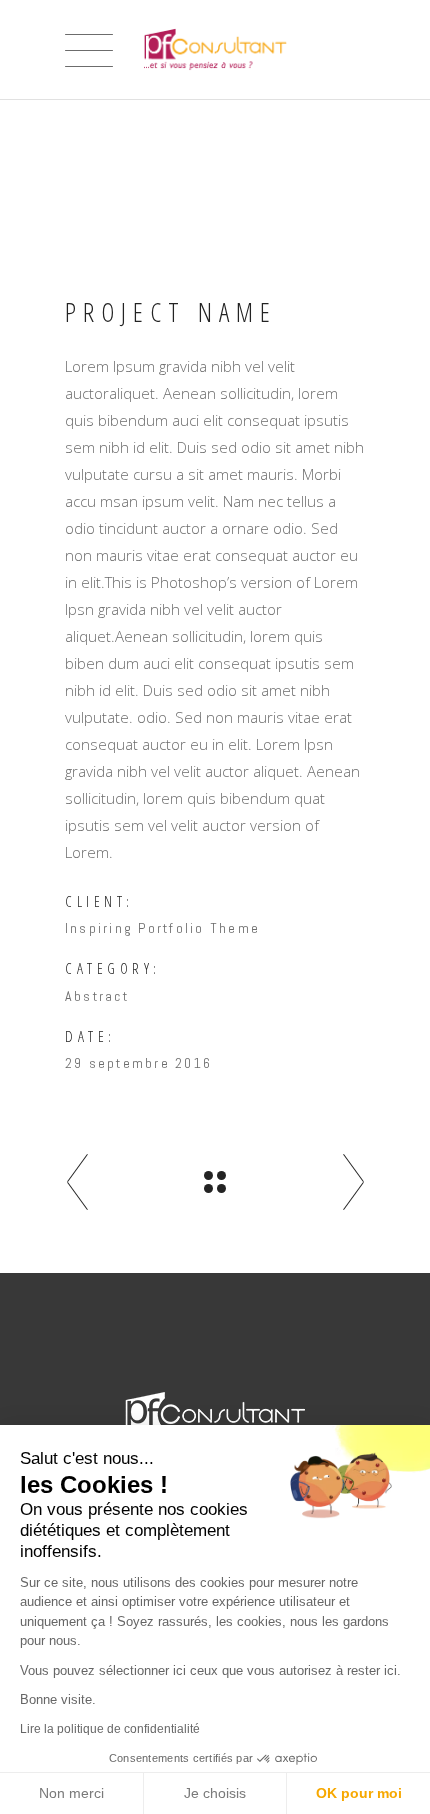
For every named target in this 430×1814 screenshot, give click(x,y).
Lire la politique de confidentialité (110, 1729)
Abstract (97, 996)
